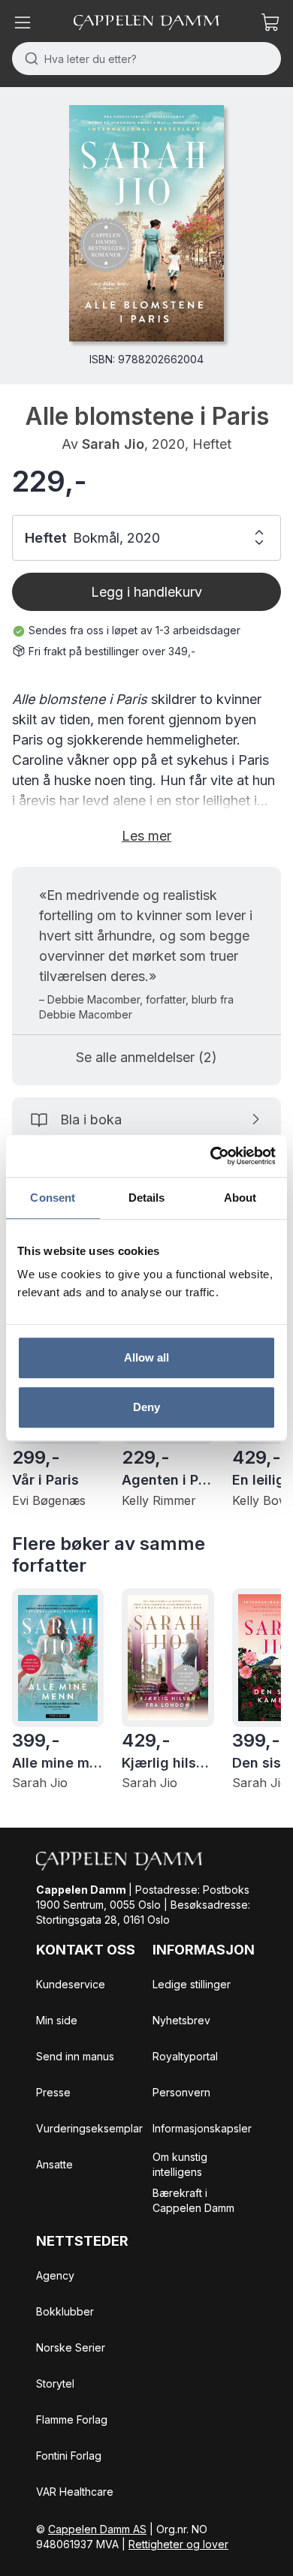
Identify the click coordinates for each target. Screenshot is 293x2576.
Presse (53, 2092)
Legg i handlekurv (146, 592)
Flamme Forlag (72, 2420)
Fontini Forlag (69, 2456)
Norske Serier (71, 2347)
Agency (55, 2275)
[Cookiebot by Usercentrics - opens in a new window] (211, 1156)
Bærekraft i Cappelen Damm (193, 2200)
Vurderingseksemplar (89, 2128)
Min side (57, 2020)
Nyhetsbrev (181, 2020)
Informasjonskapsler (202, 2128)
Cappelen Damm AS (97, 2529)
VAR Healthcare (75, 2492)
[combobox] (146, 59)
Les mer (146, 836)
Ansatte (54, 2164)
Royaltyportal (185, 2056)
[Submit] (28, 59)
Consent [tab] (53, 1198)
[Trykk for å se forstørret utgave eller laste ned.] (146, 223)
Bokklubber (65, 2311)
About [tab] (240, 1198)
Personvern (181, 2092)
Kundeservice (71, 1984)
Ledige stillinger (192, 1984)
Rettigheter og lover (178, 2544)
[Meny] (23, 23)
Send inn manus (75, 2056)
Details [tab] (147, 1198)
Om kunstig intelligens (180, 2164)
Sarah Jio (113, 444)
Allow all (147, 1357)
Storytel (55, 2383)
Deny (146, 1407)
